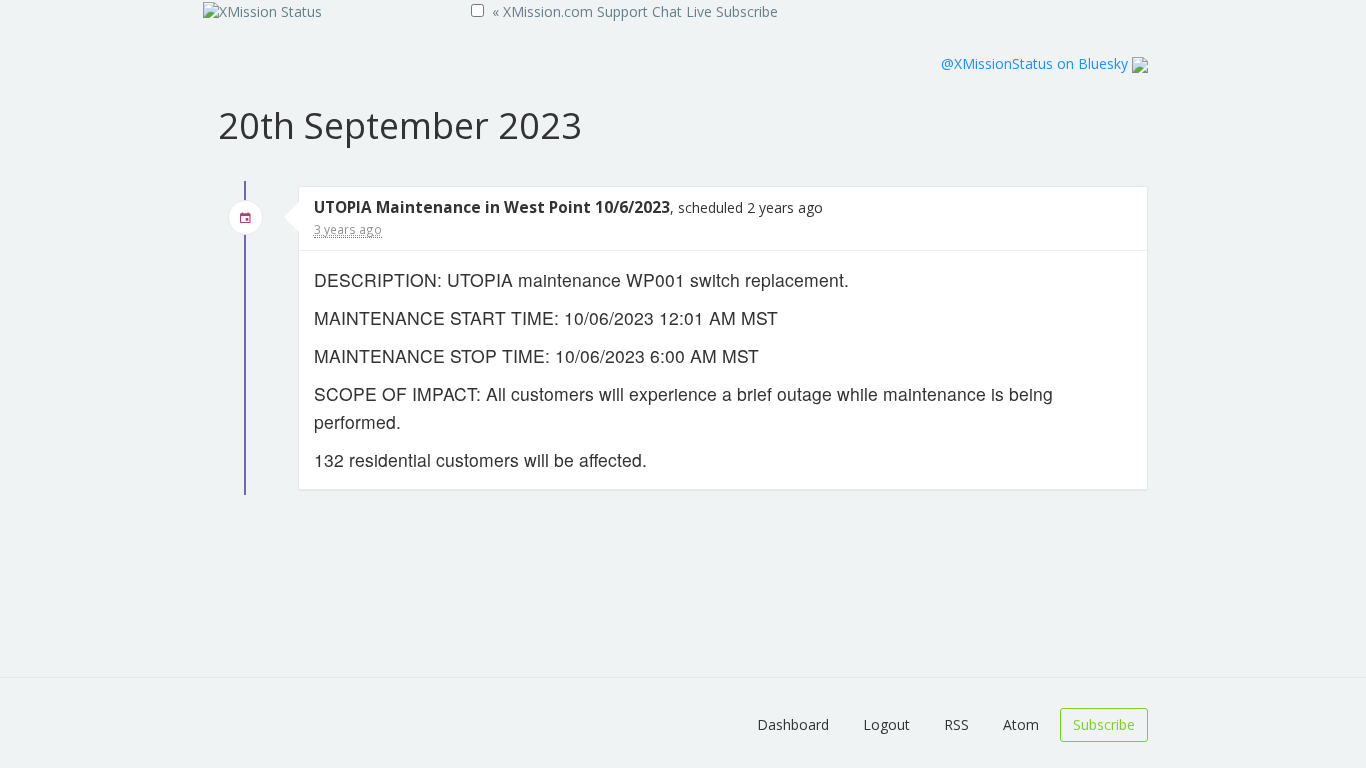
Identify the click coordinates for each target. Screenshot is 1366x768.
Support (622, 11)
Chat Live (682, 11)
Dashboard (793, 724)
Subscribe (747, 11)
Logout (886, 724)
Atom (1021, 724)
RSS (956, 724)
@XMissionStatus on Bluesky (1036, 63)
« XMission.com (542, 11)
